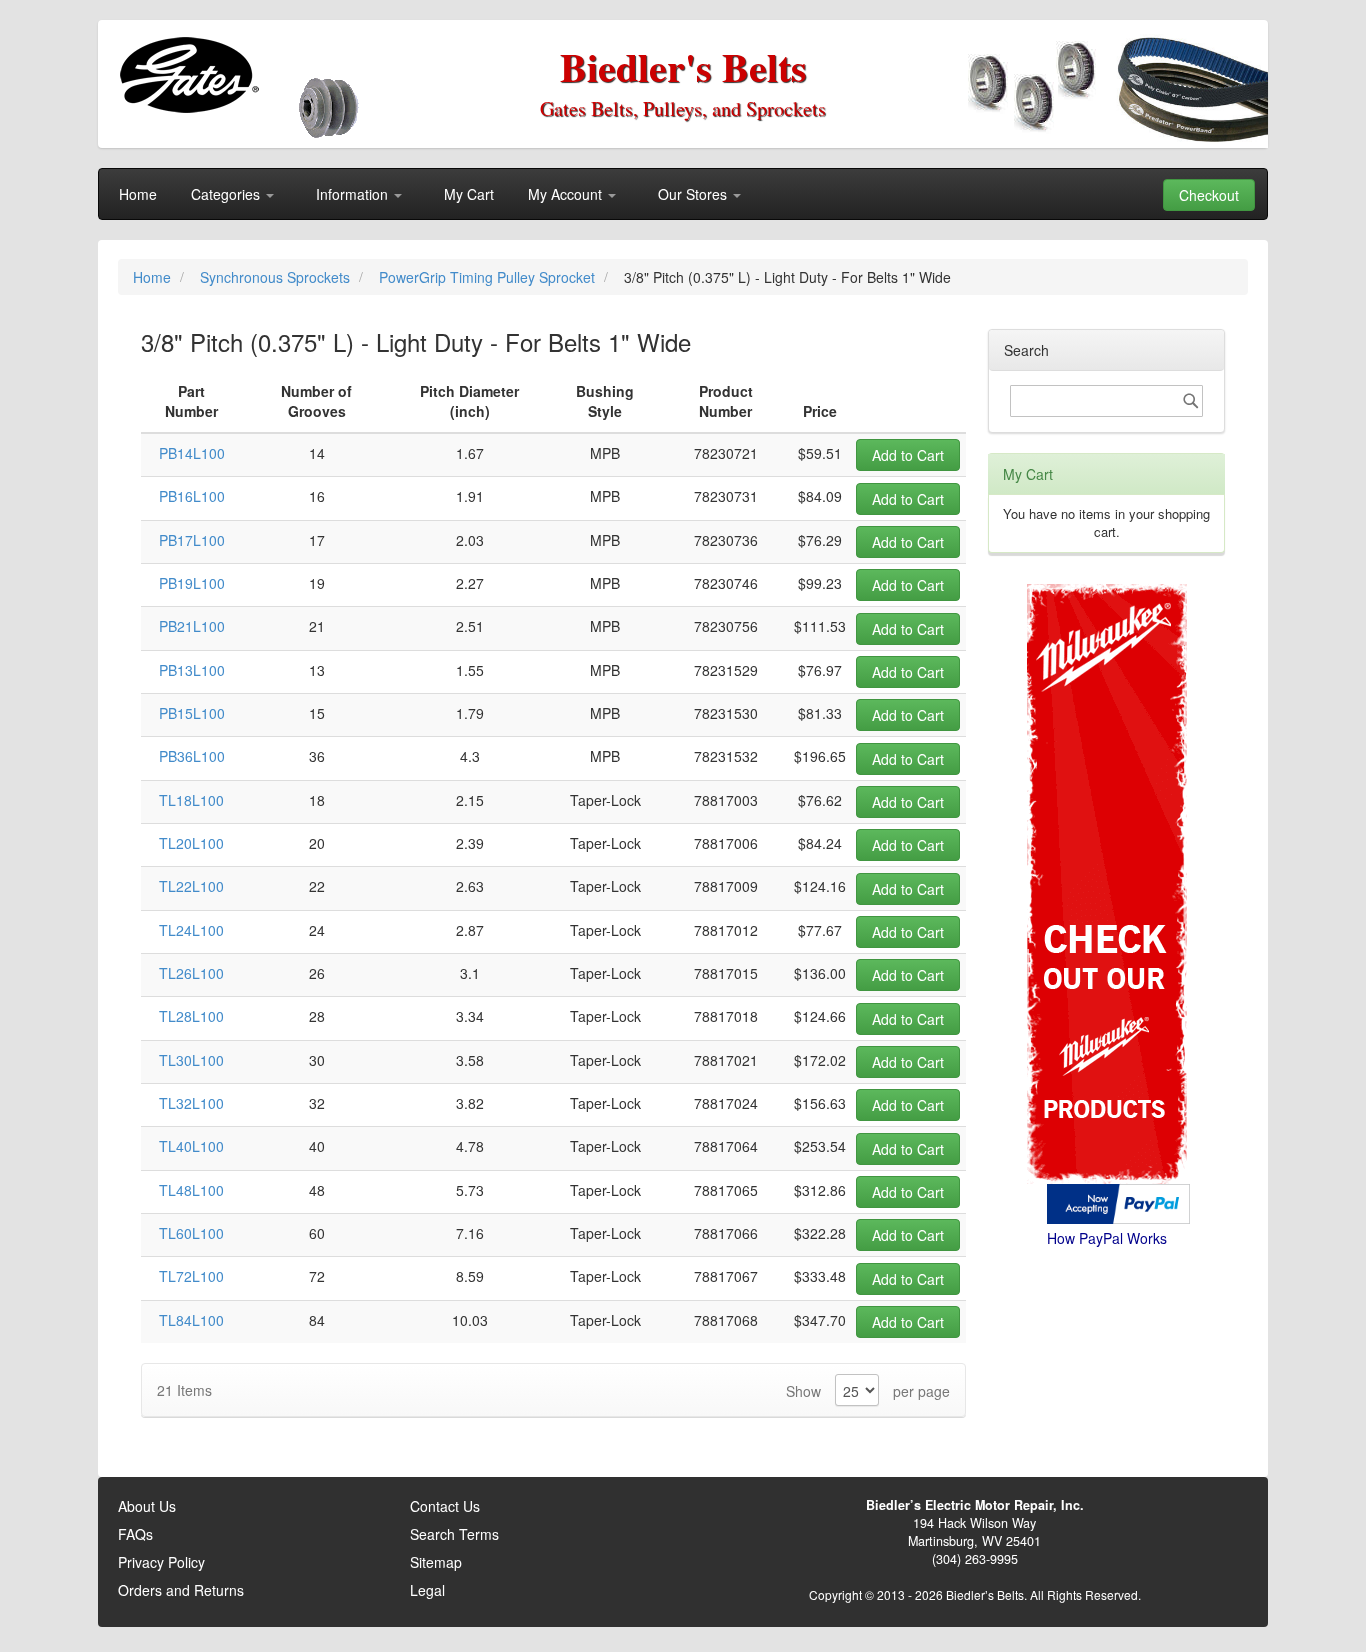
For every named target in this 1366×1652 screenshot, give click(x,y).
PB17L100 (192, 540)
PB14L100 (192, 453)
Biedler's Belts (683, 66)
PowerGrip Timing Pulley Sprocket (489, 277)
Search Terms (454, 1534)
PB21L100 (192, 626)
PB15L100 (192, 713)
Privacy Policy (161, 1562)
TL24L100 (191, 930)
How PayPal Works (1107, 1238)
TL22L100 (191, 886)
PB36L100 (192, 756)
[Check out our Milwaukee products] (1106, 808)
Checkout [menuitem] (1209, 195)
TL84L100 (191, 1320)
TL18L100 (191, 800)
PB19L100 (192, 583)
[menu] (683, 194)
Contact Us (445, 1506)
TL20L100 (191, 843)
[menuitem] (138, 194)
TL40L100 (191, 1146)
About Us (147, 1506)
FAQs (135, 1534)
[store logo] (188, 75)
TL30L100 (191, 1060)
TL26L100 (191, 973)
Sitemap (436, 1562)
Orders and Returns (181, 1590)
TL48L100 (191, 1190)
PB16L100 (192, 496)
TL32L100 (191, 1103)
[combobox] (1106, 401)
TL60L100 (191, 1233)
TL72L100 (191, 1276)
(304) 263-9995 (975, 1559)
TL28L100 (191, 1016)
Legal (427, 1590)
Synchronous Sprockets (277, 277)
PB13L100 (192, 670)
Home (154, 277)
